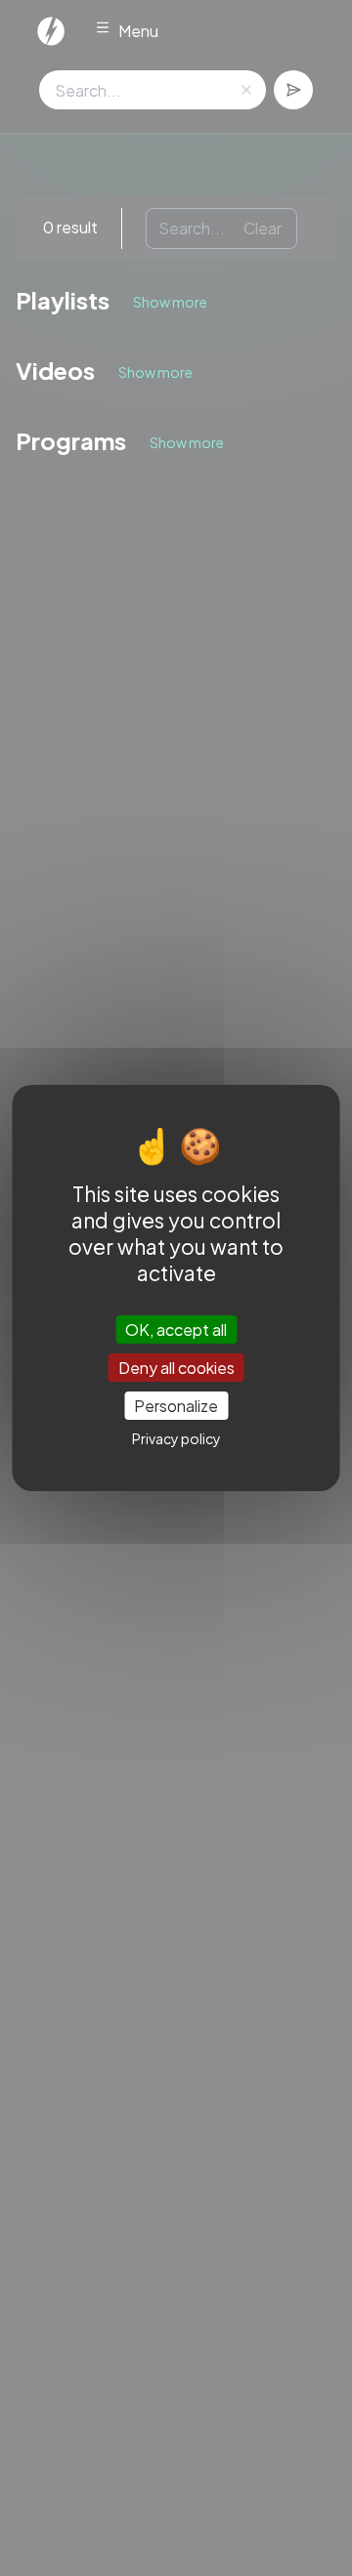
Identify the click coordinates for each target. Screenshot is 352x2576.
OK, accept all (176, 1329)
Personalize (176, 1406)
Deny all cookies (176, 1368)
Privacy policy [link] (176, 1438)
